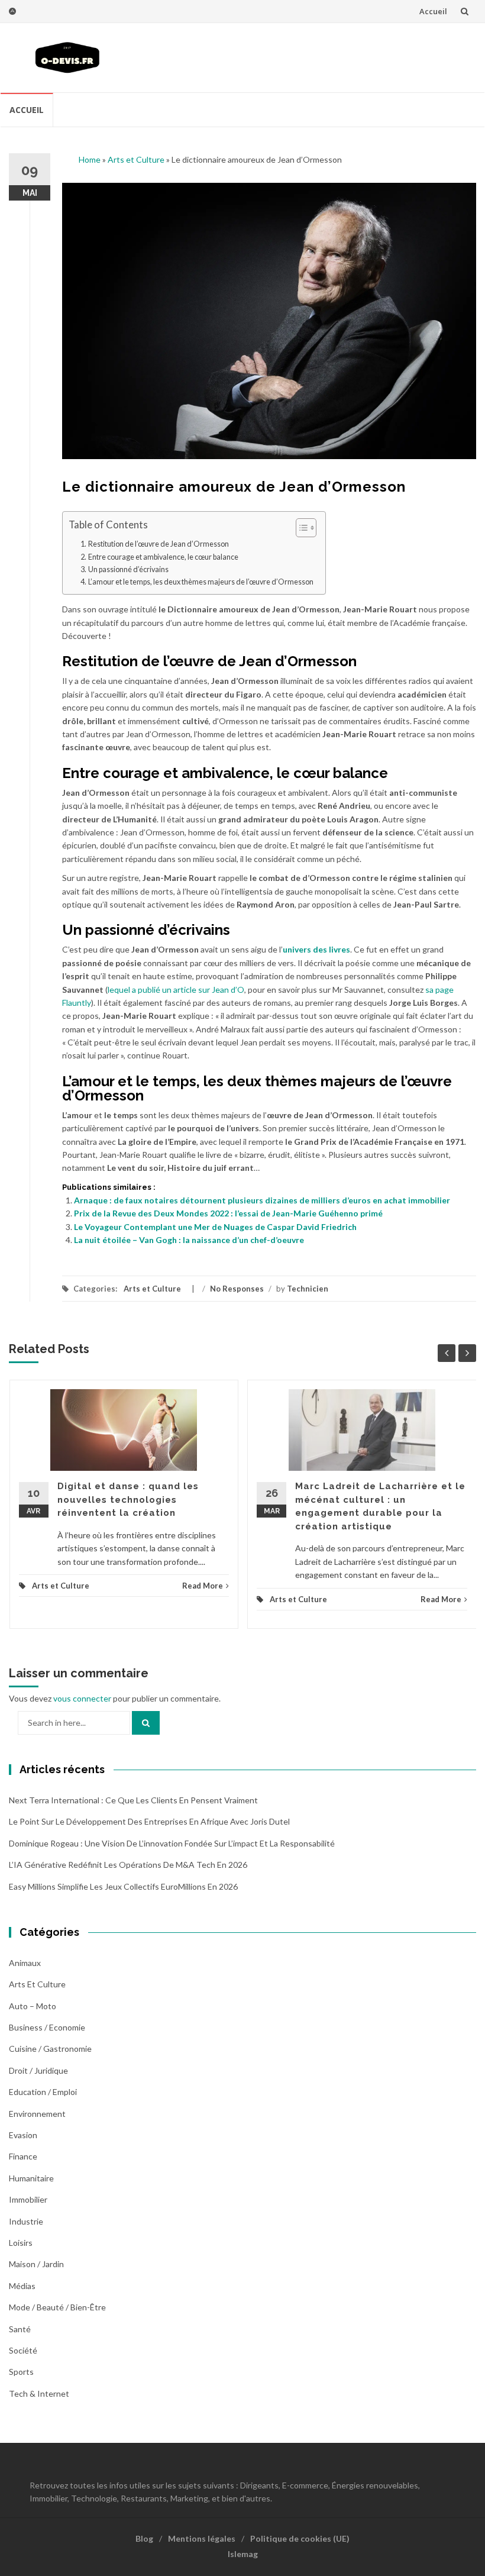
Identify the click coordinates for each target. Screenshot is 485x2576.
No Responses (237, 1289)
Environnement (37, 2114)
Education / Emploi (43, 2092)
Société (23, 2350)
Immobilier (28, 2199)
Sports (21, 2372)
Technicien (308, 1289)
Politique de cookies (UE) (300, 2538)
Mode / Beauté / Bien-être (57, 2307)
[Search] (146, 1723)
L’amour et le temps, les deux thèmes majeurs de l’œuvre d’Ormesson (201, 582)
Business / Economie (47, 2027)
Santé (20, 2329)
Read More (203, 1586)
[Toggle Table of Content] (300, 528)
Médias (22, 2286)
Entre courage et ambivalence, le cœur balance (163, 557)
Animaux (25, 1963)
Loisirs (21, 2243)
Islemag (243, 2554)
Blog (144, 2538)
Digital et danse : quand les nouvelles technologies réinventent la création (128, 1500)
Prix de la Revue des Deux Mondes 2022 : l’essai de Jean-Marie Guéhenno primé (228, 1213)
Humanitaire (31, 2178)
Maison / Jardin (36, 2264)
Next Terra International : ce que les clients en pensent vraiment (133, 1800)
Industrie (26, 2221)
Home (90, 159)
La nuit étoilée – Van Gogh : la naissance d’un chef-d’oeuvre (189, 1240)
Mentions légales (202, 2538)
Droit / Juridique (38, 2070)
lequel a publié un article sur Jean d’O (176, 990)
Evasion (23, 2135)
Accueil (433, 11)
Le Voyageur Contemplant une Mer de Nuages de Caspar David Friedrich (215, 1227)
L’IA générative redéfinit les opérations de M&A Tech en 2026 (128, 1865)
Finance (23, 2156)
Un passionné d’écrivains (128, 569)
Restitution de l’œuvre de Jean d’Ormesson (159, 544)
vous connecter (82, 1698)
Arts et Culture (136, 159)
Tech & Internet (39, 2393)
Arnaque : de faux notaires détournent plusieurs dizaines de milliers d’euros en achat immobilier (262, 1200)
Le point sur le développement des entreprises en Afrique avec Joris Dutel (149, 1821)
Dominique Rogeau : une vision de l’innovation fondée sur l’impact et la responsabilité (172, 1843)
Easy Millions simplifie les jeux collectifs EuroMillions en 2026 (123, 1886)
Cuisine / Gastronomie (50, 2049)
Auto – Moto (33, 2006)
